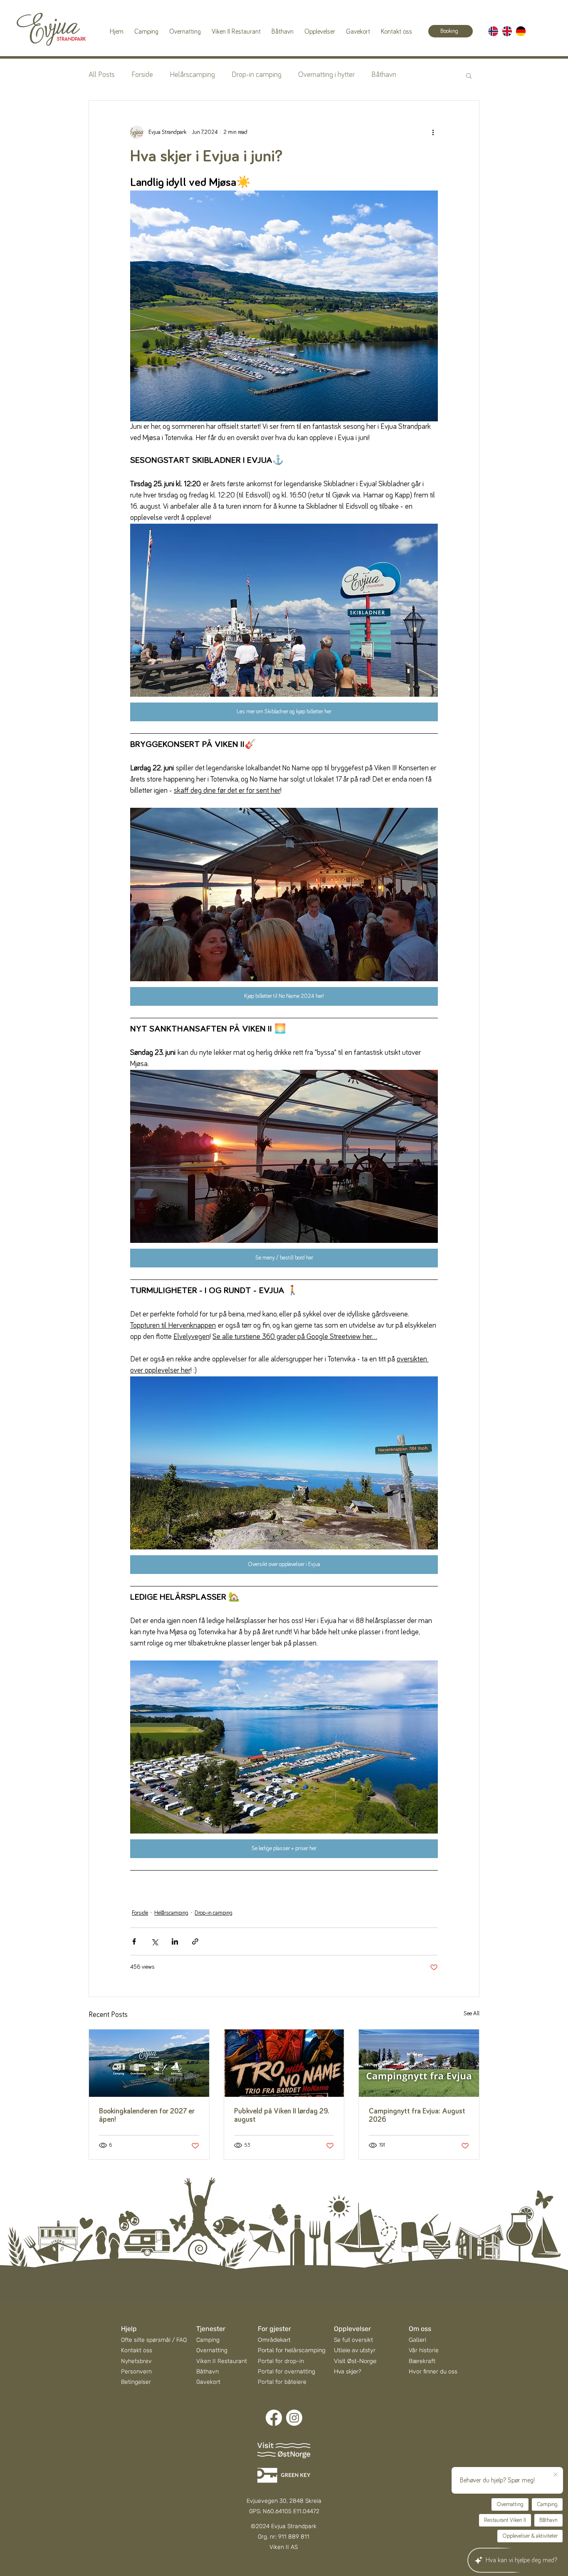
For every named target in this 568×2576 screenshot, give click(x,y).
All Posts (102, 75)
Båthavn (384, 75)
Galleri (417, 2340)
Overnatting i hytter (326, 75)
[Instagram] (294, 2418)
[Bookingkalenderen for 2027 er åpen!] (149, 2063)
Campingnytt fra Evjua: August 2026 (417, 2116)
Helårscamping (192, 75)
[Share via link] (195, 1941)
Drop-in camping (257, 75)
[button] (469, 75)
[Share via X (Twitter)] (154, 1941)
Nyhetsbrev (136, 2361)
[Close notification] (556, 2475)
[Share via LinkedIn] (175, 1941)
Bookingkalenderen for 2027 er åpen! (147, 2116)
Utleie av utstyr (355, 2350)
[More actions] (433, 132)
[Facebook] (274, 2418)
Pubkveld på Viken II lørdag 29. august (282, 2116)
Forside (142, 75)
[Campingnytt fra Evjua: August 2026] (419, 2063)
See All (472, 2014)
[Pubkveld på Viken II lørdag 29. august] (284, 2063)
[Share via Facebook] (134, 1941)
